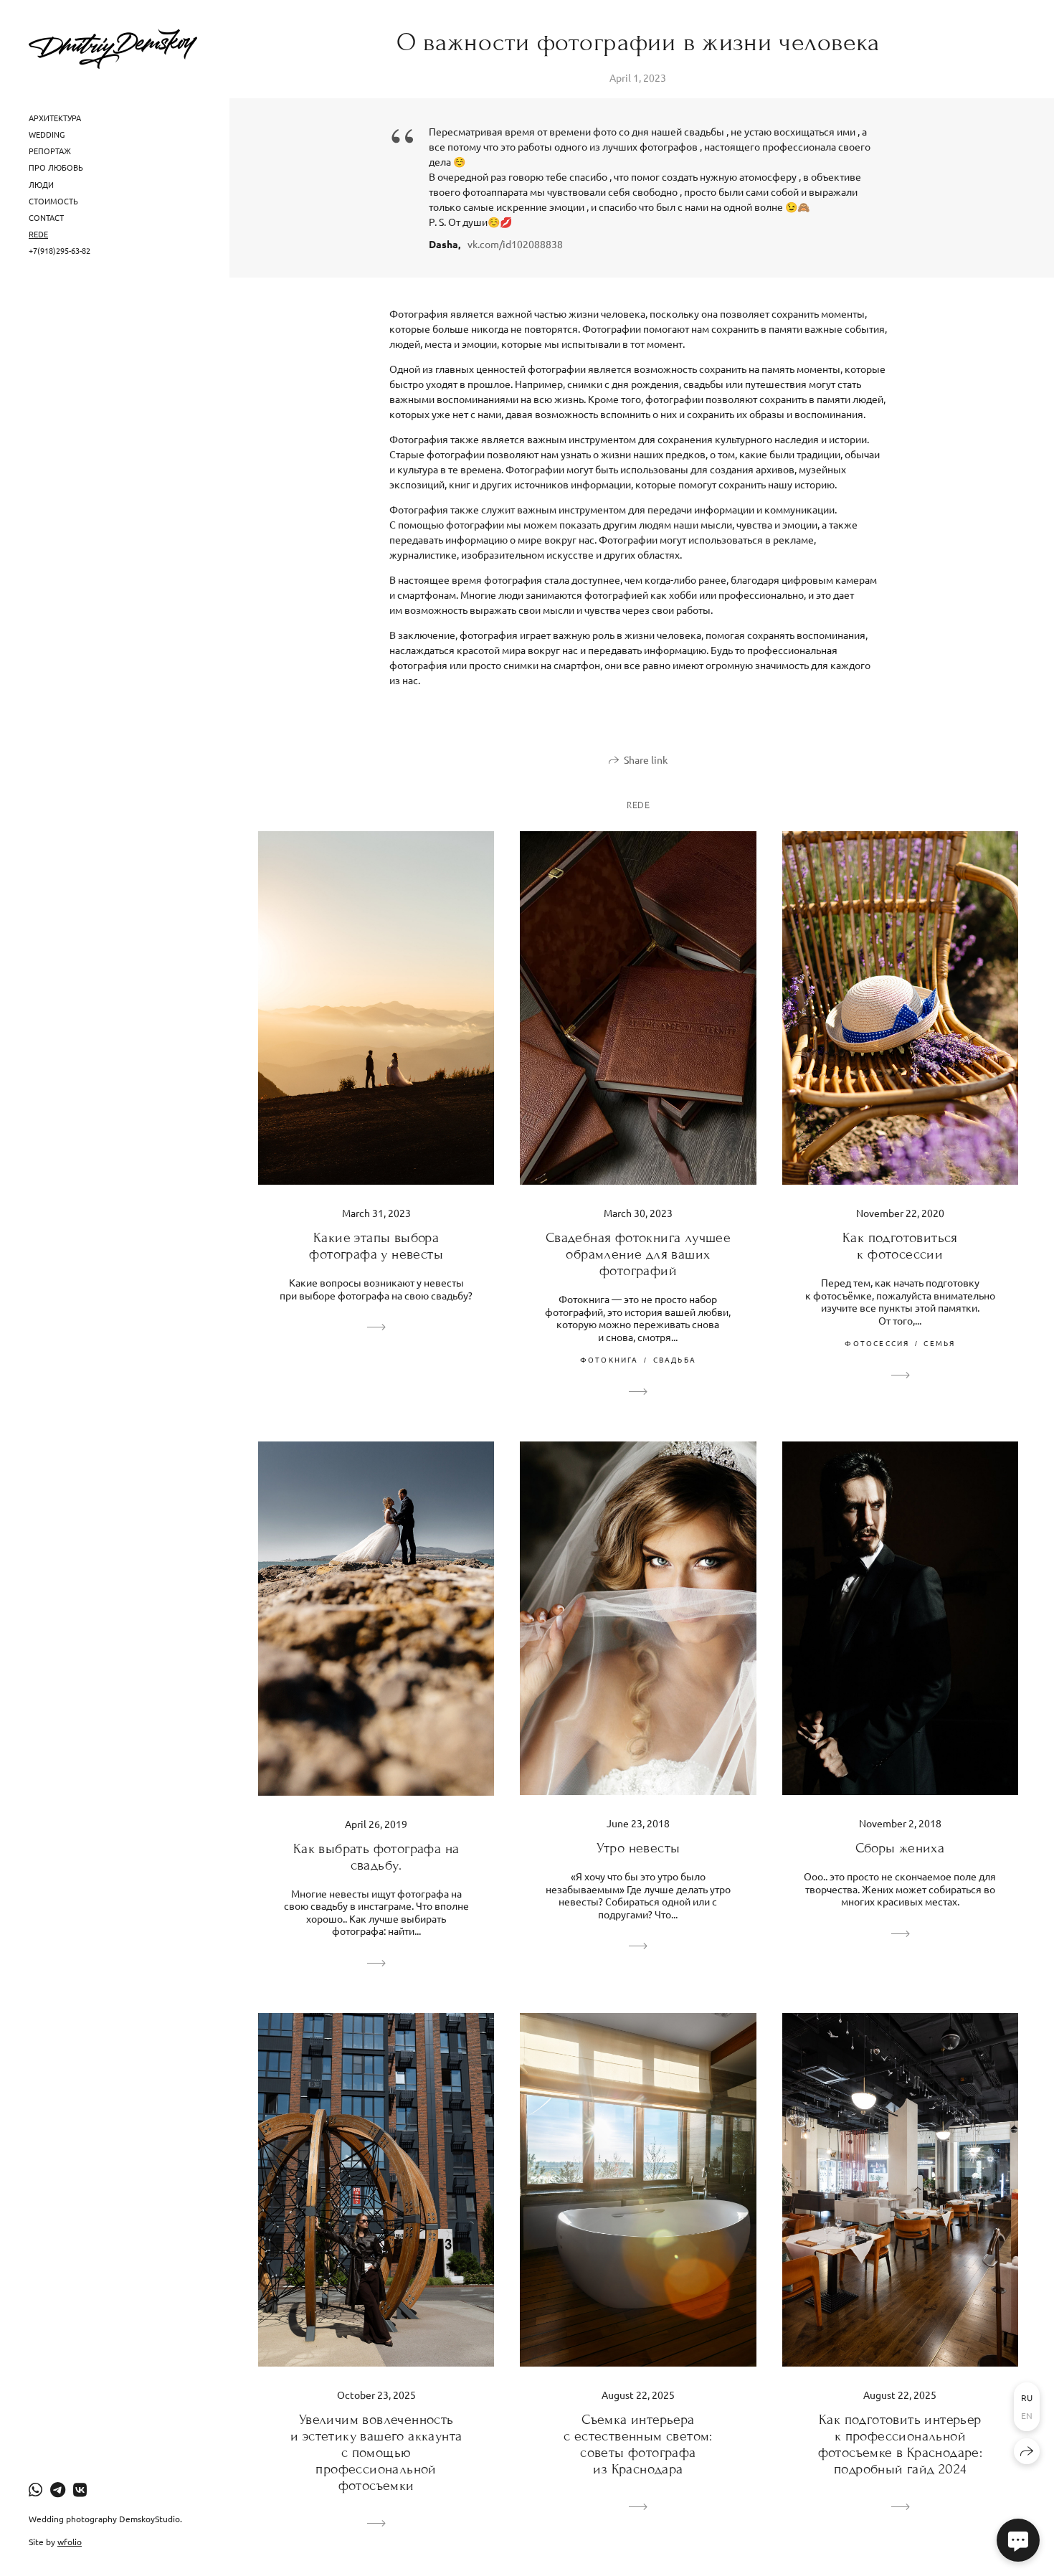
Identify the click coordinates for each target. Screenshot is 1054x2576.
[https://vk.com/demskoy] (80, 2489)
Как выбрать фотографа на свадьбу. (376, 1857)
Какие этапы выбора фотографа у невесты (376, 1246)
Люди (41, 184)
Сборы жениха (900, 1848)
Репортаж (50, 151)
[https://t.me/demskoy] (58, 2489)
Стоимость (53, 201)
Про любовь (56, 167)
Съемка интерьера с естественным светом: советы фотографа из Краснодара (638, 2444)
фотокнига (609, 1359)
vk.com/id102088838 (515, 244)
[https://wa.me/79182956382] (35, 2489)
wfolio (70, 2542)
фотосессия (877, 1343)
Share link (646, 759)
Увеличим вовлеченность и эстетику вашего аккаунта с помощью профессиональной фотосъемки (376, 2452)
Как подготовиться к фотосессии (900, 1246)
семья (939, 1343)
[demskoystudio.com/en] (113, 49)
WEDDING (47, 134)
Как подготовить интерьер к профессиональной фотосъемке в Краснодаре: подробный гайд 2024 (901, 2444)
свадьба (675, 1359)
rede (38, 234)
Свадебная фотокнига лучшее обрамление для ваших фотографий (638, 1254)
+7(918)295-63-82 (60, 250)
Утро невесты (638, 1848)
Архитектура (55, 118)
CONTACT (46, 217)
